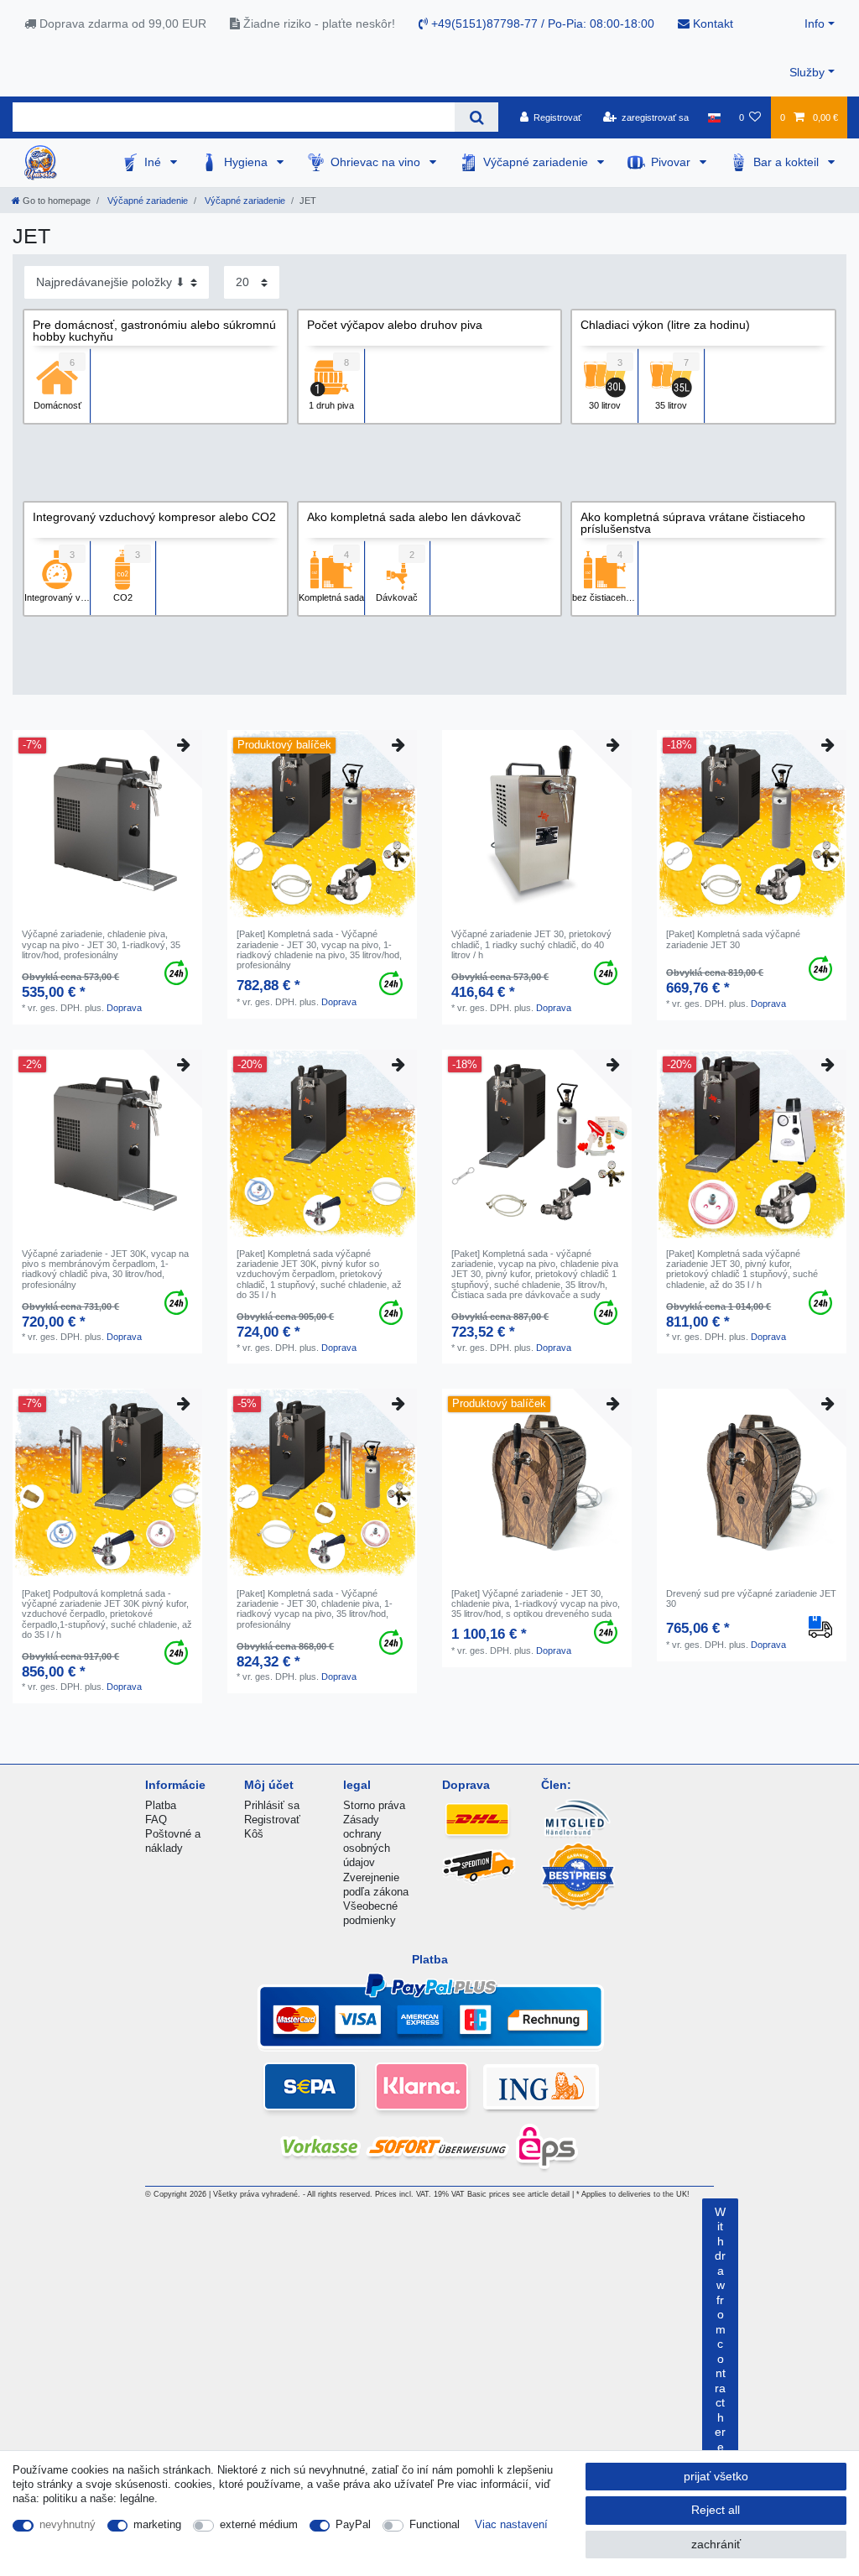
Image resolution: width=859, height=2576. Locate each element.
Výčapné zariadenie (537, 162)
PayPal (353, 2524)
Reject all (716, 2510)
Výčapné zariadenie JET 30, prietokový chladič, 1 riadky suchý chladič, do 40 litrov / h (531, 944)
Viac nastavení (511, 2524)
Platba (161, 1805)
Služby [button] (807, 72)
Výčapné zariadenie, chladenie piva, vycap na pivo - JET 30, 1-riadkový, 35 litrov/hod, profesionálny (101, 944)
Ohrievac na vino (377, 162)
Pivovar (672, 162)
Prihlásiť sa (272, 1805)
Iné (154, 162)
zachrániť (716, 2544)
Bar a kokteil (788, 162)
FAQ (156, 1820)
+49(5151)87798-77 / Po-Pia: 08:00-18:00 (541, 23)
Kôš (254, 1834)
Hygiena (247, 162)
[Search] (476, 117)
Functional (435, 2524)
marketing (157, 2524)
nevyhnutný (68, 2524)
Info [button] (815, 23)
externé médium (259, 2524)
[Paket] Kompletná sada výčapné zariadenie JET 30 (733, 939)
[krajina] (713, 117)
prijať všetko (716, 2476)
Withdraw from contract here (720, 2329)
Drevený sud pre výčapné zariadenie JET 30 (751, 1598)
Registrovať (272, 1820)
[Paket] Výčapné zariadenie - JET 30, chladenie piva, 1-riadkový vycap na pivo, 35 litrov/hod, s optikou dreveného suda (536, 1604)
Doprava (124, 1008)
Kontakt (711, 23)
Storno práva (374, 1805)
